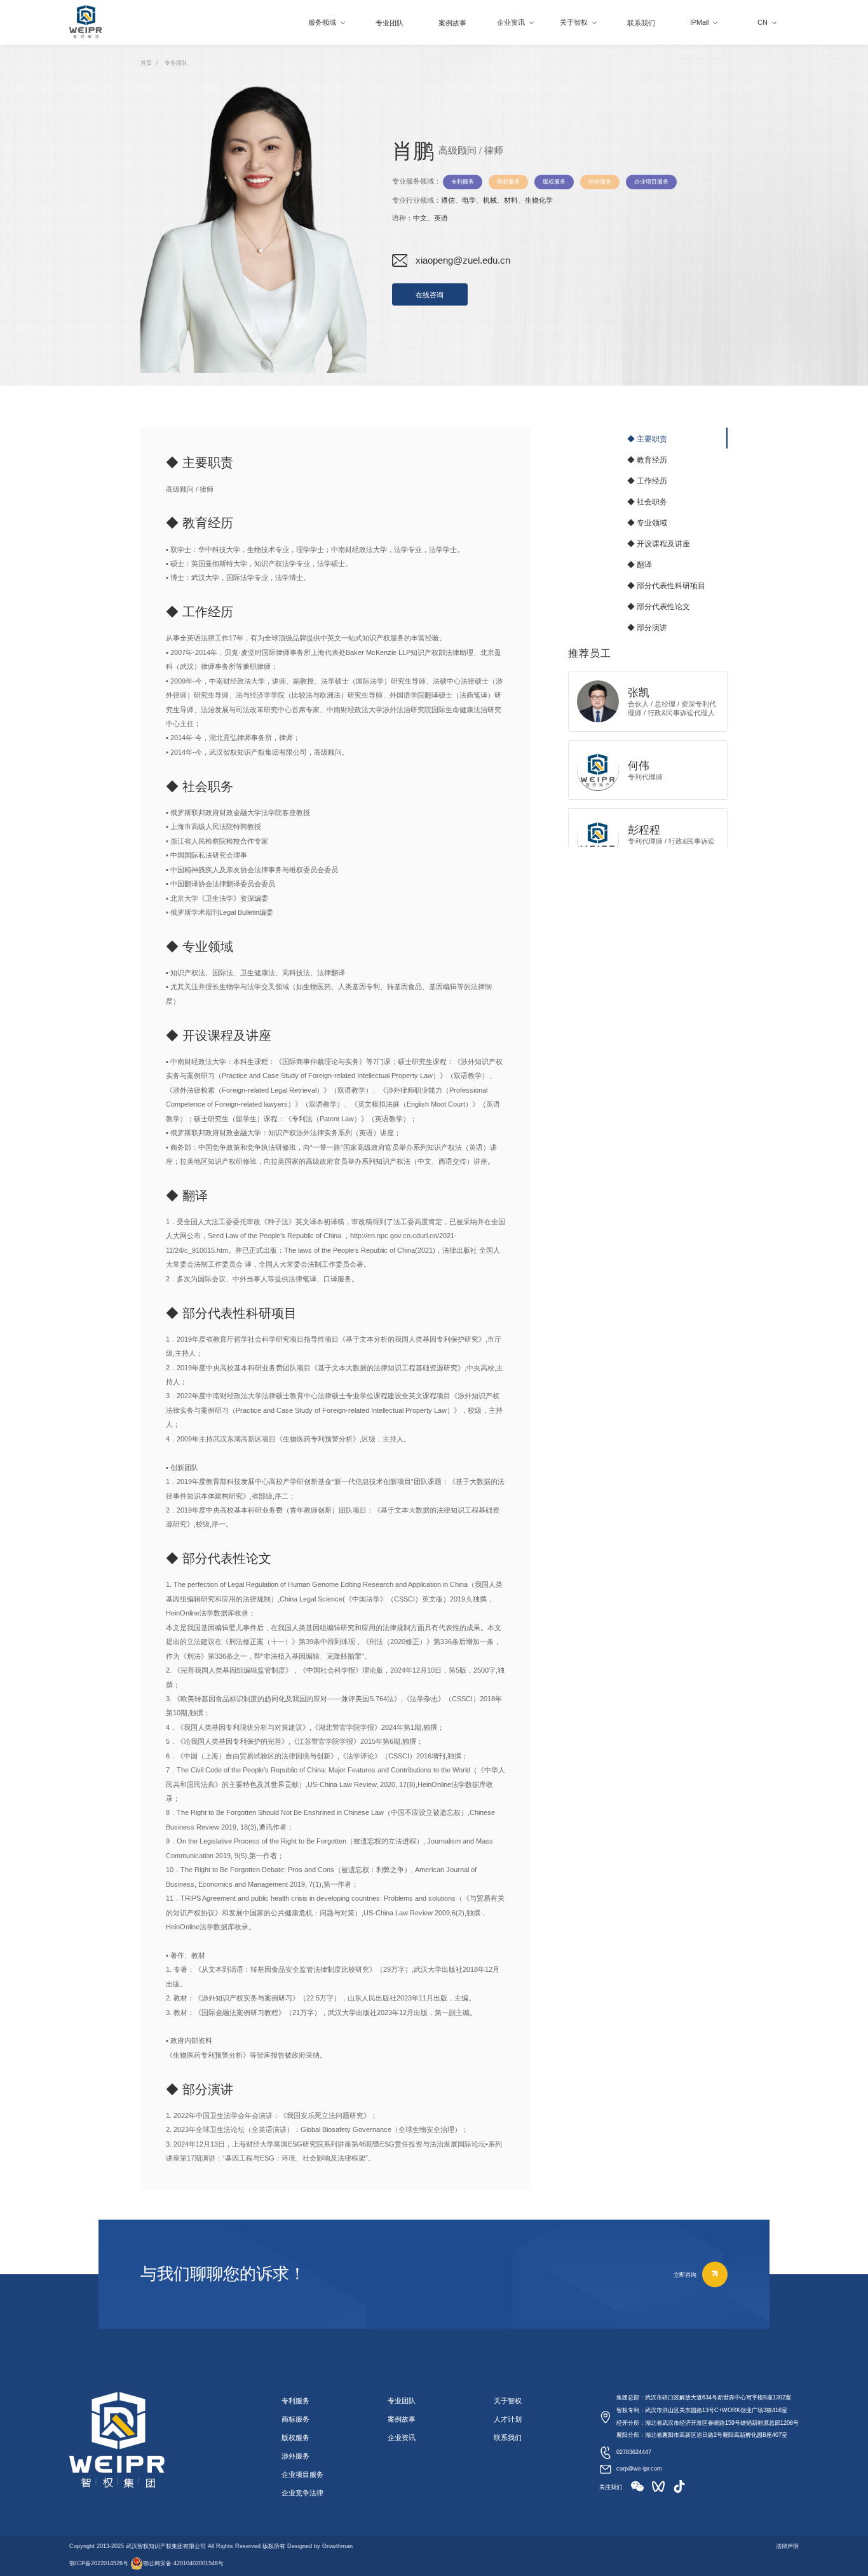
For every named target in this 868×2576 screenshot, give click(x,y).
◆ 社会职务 (647, 501)
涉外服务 (295, 2456)
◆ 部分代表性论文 (659, 606)
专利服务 (295, 2401)
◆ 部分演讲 (647, 627)
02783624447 (634, 2452)
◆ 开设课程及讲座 (659, 543)
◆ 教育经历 (647, 459)
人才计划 (508, 2419)
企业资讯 (402, 2438)
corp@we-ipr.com (639, 2469)
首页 (146, 63)
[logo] (85, 22)
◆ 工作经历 (647, 480)
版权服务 (295, 2438)
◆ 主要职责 (647, 438)
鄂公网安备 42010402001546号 (183, 2563)
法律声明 (787, 2546)
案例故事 (402, 2419)
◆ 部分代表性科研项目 (666, 585)
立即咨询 (685, 2274)
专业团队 (176, 63)
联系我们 (508, 2438)
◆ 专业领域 (647, 522)
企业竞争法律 (302, 2493)
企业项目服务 (302, 2474)
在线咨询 (430, 295)
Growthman (337, 2546)
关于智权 (508, 2401)
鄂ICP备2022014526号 (99, 2563)
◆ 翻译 (640, 564)
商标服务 (295, 2419)
